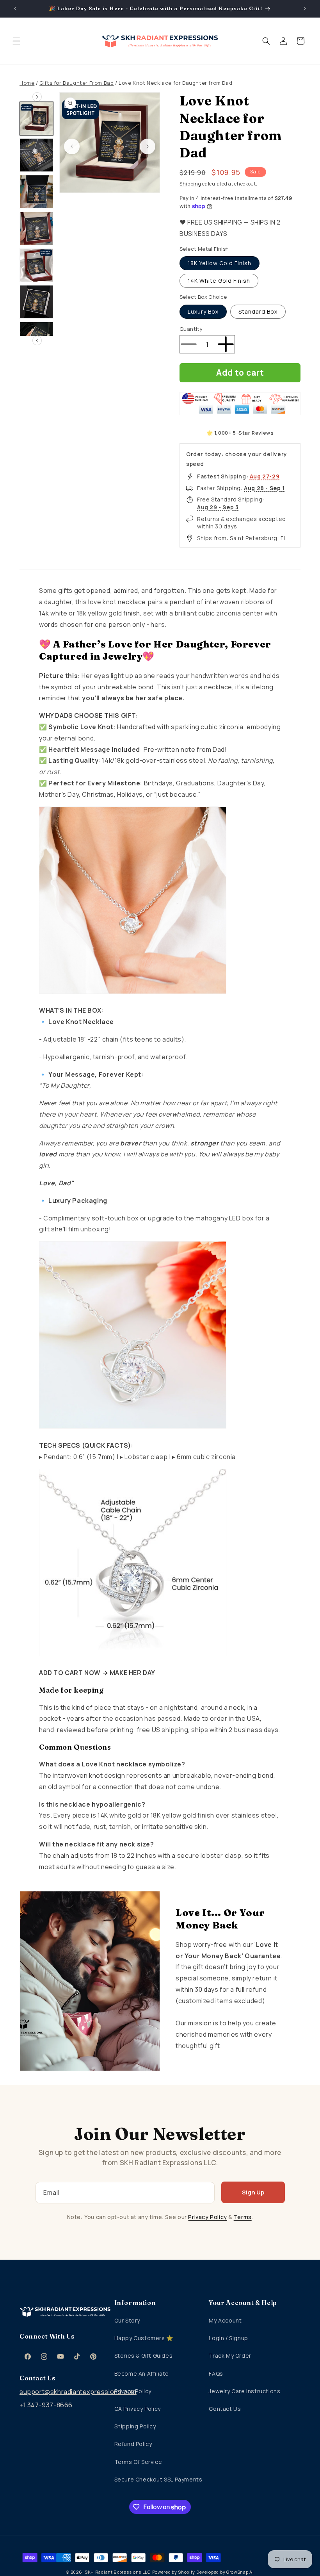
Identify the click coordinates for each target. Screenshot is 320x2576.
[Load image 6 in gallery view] (36, 302)
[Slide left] (72, 146)
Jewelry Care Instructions (244, 2391)
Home (27, 83)
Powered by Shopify (174, 2572)
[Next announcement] (305, 9)
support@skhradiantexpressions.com (65, 2392)
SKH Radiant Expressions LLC (118, 2572)
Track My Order (230, 2356)
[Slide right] (148, 146)
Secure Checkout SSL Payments (158, 2479)
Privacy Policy (207, 2217)
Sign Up (253, 2192)
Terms (243, 2217)
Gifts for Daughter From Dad (76, 83)
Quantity (191, 329)
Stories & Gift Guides (144, 2356)
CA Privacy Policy (138, 2409)
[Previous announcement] (15, 9)
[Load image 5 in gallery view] (36, 265)
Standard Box (258, 311)
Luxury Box (203, 311)
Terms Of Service (138, 2462)
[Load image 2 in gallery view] (36, 155)
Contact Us (225, 2409)
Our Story (127, 2320)
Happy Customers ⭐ (144, 2338)
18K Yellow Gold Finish (220, 263)
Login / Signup (228, 2338)
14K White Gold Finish (219, 281)
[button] (16, 41)
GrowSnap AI (240, 2572)
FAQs (216, 2374)
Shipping (190, 184)
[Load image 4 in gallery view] (36, 228)
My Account (225, 2320)
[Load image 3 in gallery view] (36, 192)
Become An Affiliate (142, 2374)
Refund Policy (133, 2444)
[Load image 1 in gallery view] (36, 118)
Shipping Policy (135, 2426)
